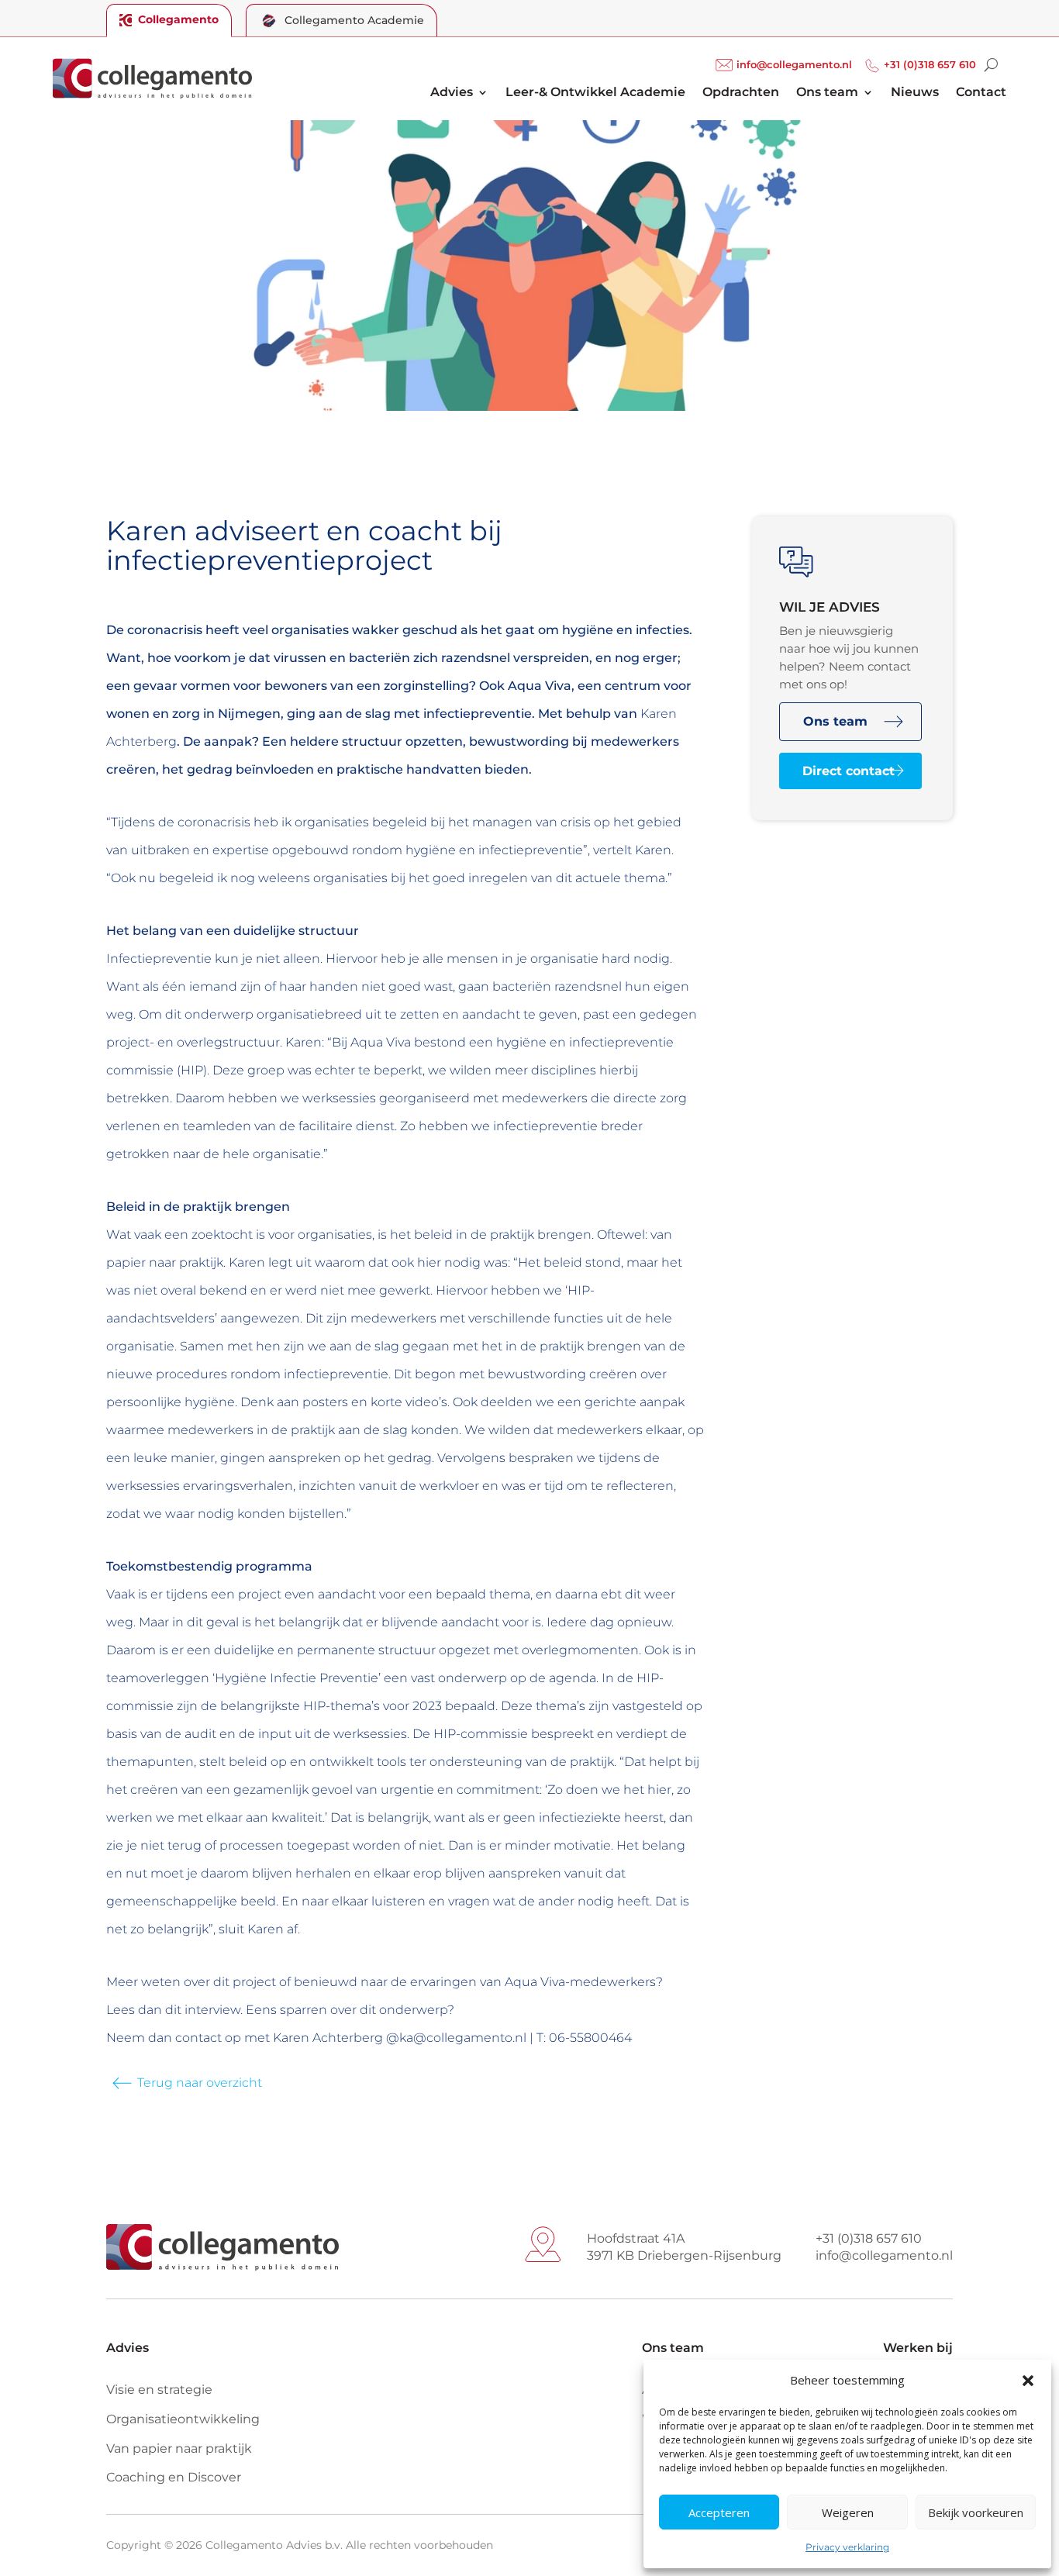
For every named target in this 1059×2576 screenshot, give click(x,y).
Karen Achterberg (329, 2038)
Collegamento (178, 19)
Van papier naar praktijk (179, 2448)
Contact (981, 93)
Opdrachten (741, 93)
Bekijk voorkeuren (976, 2512)
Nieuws (915, 93)
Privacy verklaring (847, 2547)
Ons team (827, 93)
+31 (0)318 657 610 (930, 65)
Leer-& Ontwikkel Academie (595, 93)
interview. (214, 2010)
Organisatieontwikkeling (183, 2419)
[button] (1028, 2381)
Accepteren (719, 2512)
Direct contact (849, 771)
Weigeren (848, 2512)
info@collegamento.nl (794, 65)
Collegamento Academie (354, 20)
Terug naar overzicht (200, 2083)
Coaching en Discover (174, 2477)
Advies (452, 93)
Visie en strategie (159, 2390)
